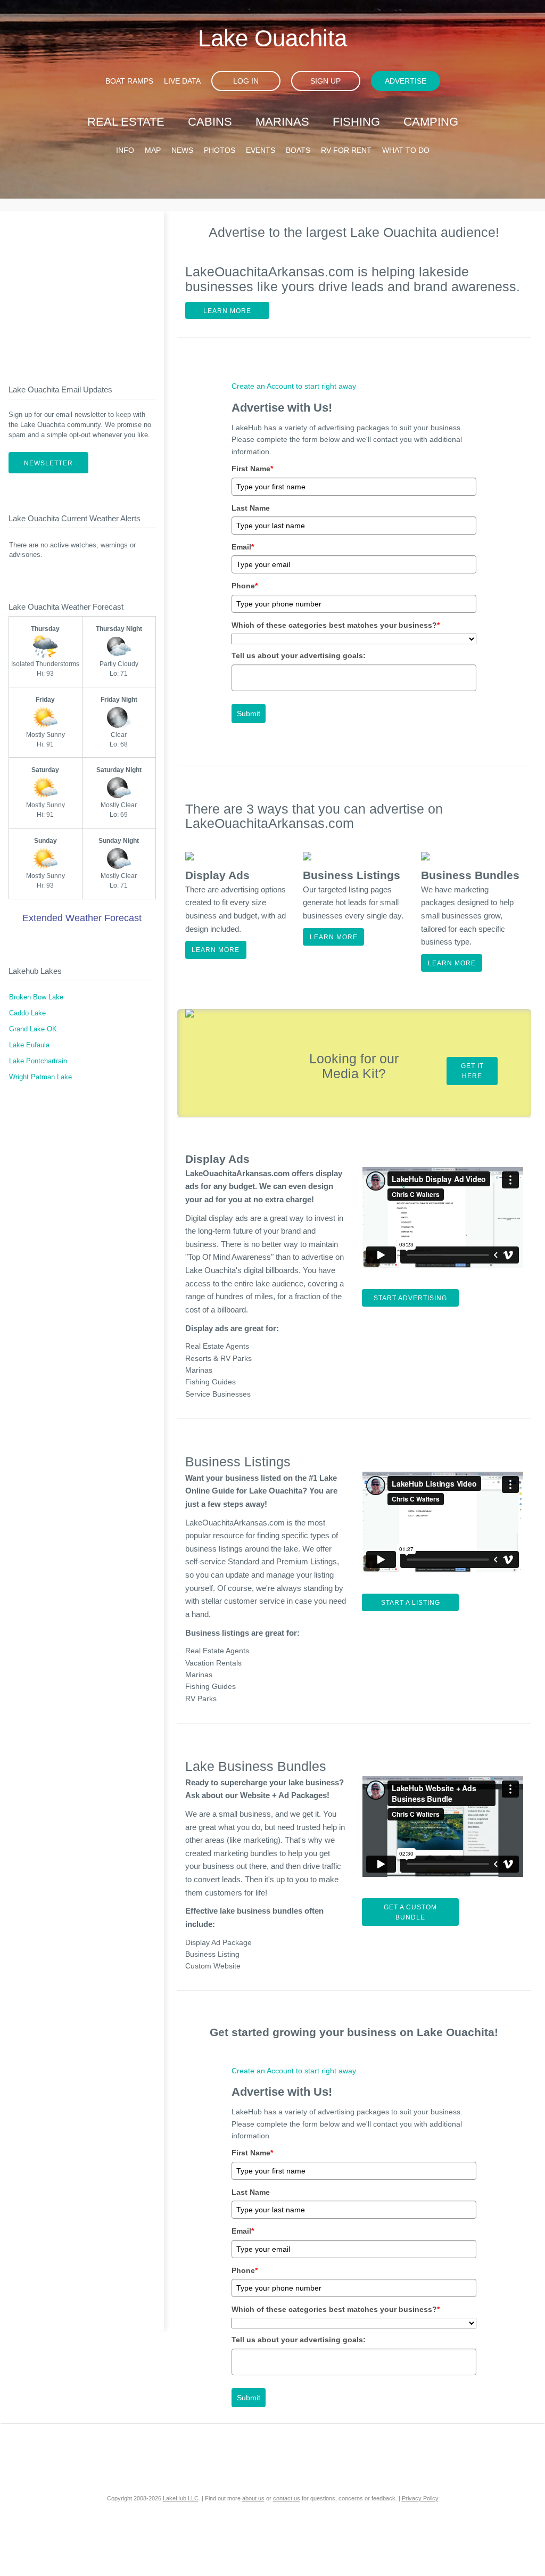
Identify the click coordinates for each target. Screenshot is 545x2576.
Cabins (210, 122)
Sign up (325, 81)
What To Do (406, 150)
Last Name (251, 508)
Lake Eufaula (29, 1045)
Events (261, 150)
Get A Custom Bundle (410, 1912)
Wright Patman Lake (40, 1077)
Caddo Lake (27, 1013)
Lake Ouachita (272, 38)
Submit (249, 713)
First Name (252, 469)
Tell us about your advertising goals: (299, 655)
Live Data (182, 81)
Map (153, 150)
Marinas (282, 122)
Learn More (227, 311)
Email (243, 547)
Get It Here (472, 1071)
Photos (220, 150)
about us (253, 2498)
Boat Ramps (129, 81)
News (182, 150)
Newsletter (48, 463)
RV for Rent (346, 150)
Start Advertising (410, 1298)
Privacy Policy (420, 2498)
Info (125, 150)
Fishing (356, 122)
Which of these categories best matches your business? (336, 625)
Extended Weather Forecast (82, 918)
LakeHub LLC (181, 2498)
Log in (246, 81)
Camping (431, 122)
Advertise (406, 81)
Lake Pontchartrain (38, 1061)
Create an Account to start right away (294, 386)
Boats (298, 150)
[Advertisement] (82, 289)
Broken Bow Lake (36, 997)
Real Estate (126, 122)
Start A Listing (411, 1603)
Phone (245, 586)
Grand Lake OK (33, 1029)
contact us (287, 2498)
